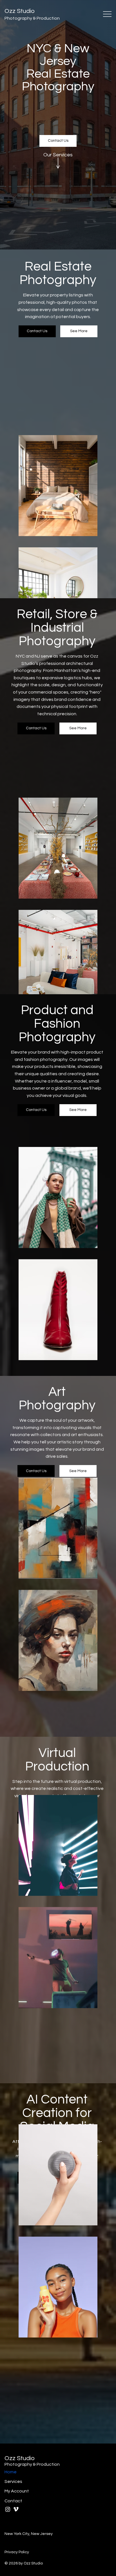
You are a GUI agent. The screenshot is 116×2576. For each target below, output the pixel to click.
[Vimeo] (16, 2509)
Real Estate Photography (58, 273)
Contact (13, 2501)
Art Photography (57, 1399)
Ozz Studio (20, 11)
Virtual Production (57, 1760)
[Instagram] (8, 2509)
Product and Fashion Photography (57, 1024)
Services (13, 2481)
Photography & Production (32, 18)
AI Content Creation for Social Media (57, 2113)
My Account (17, 2491)
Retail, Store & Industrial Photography (57, 628)
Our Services (58, 155)
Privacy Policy (17, 2552)
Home (11, 2472)
